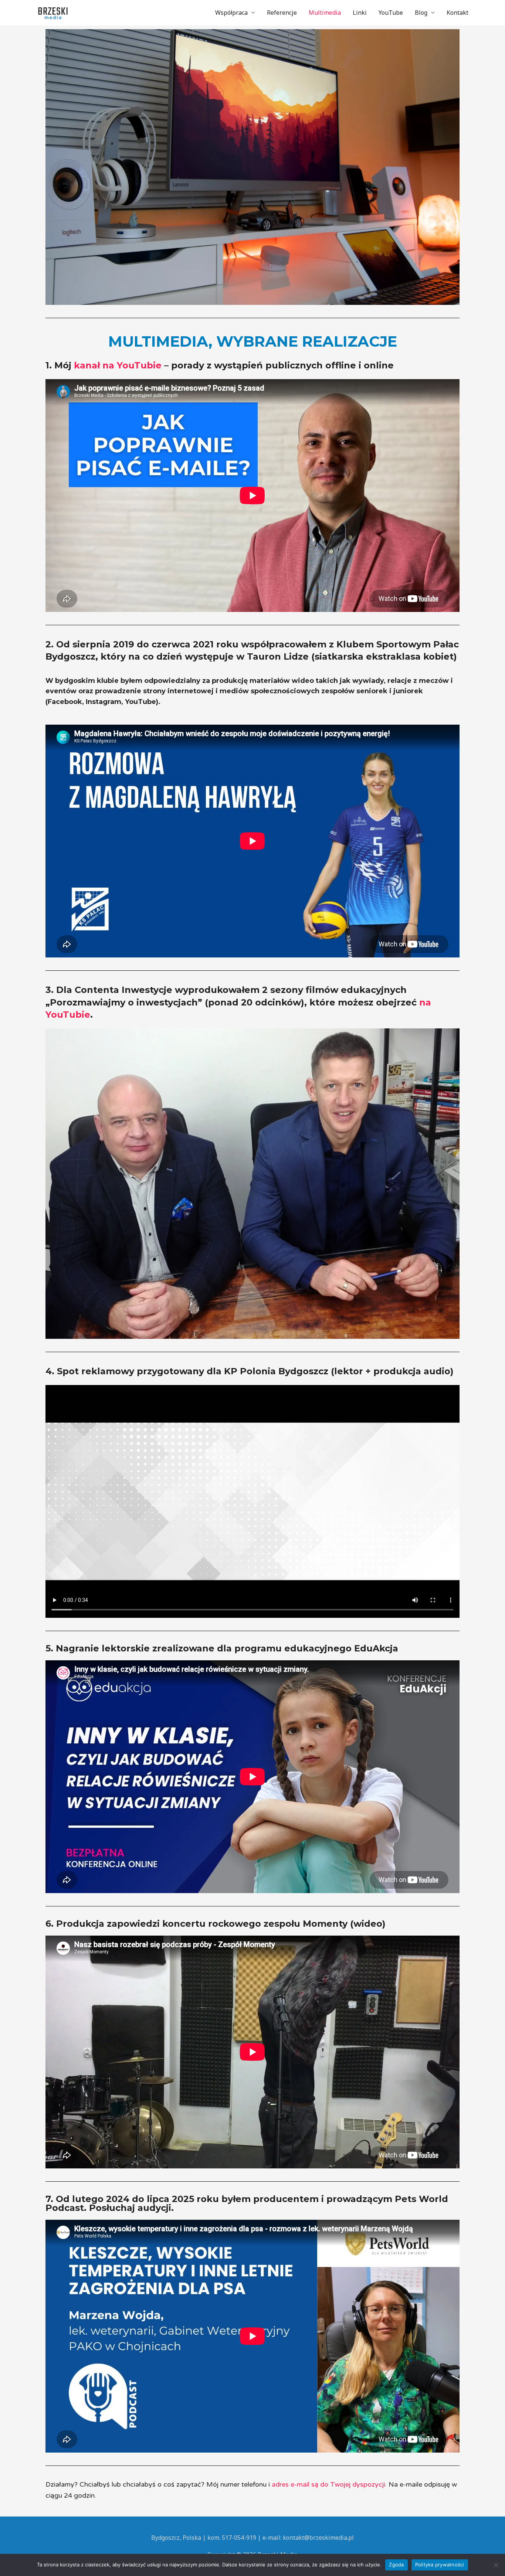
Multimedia (325, 13)
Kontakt (457, 13)
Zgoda (396, 2565)
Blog (421, 13)
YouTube (391, 13)
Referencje (282, 13)
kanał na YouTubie (118, 365)
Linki (360, 13)
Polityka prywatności (440, 2565)
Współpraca (231, 13)
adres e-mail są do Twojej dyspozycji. (329, 2484)
